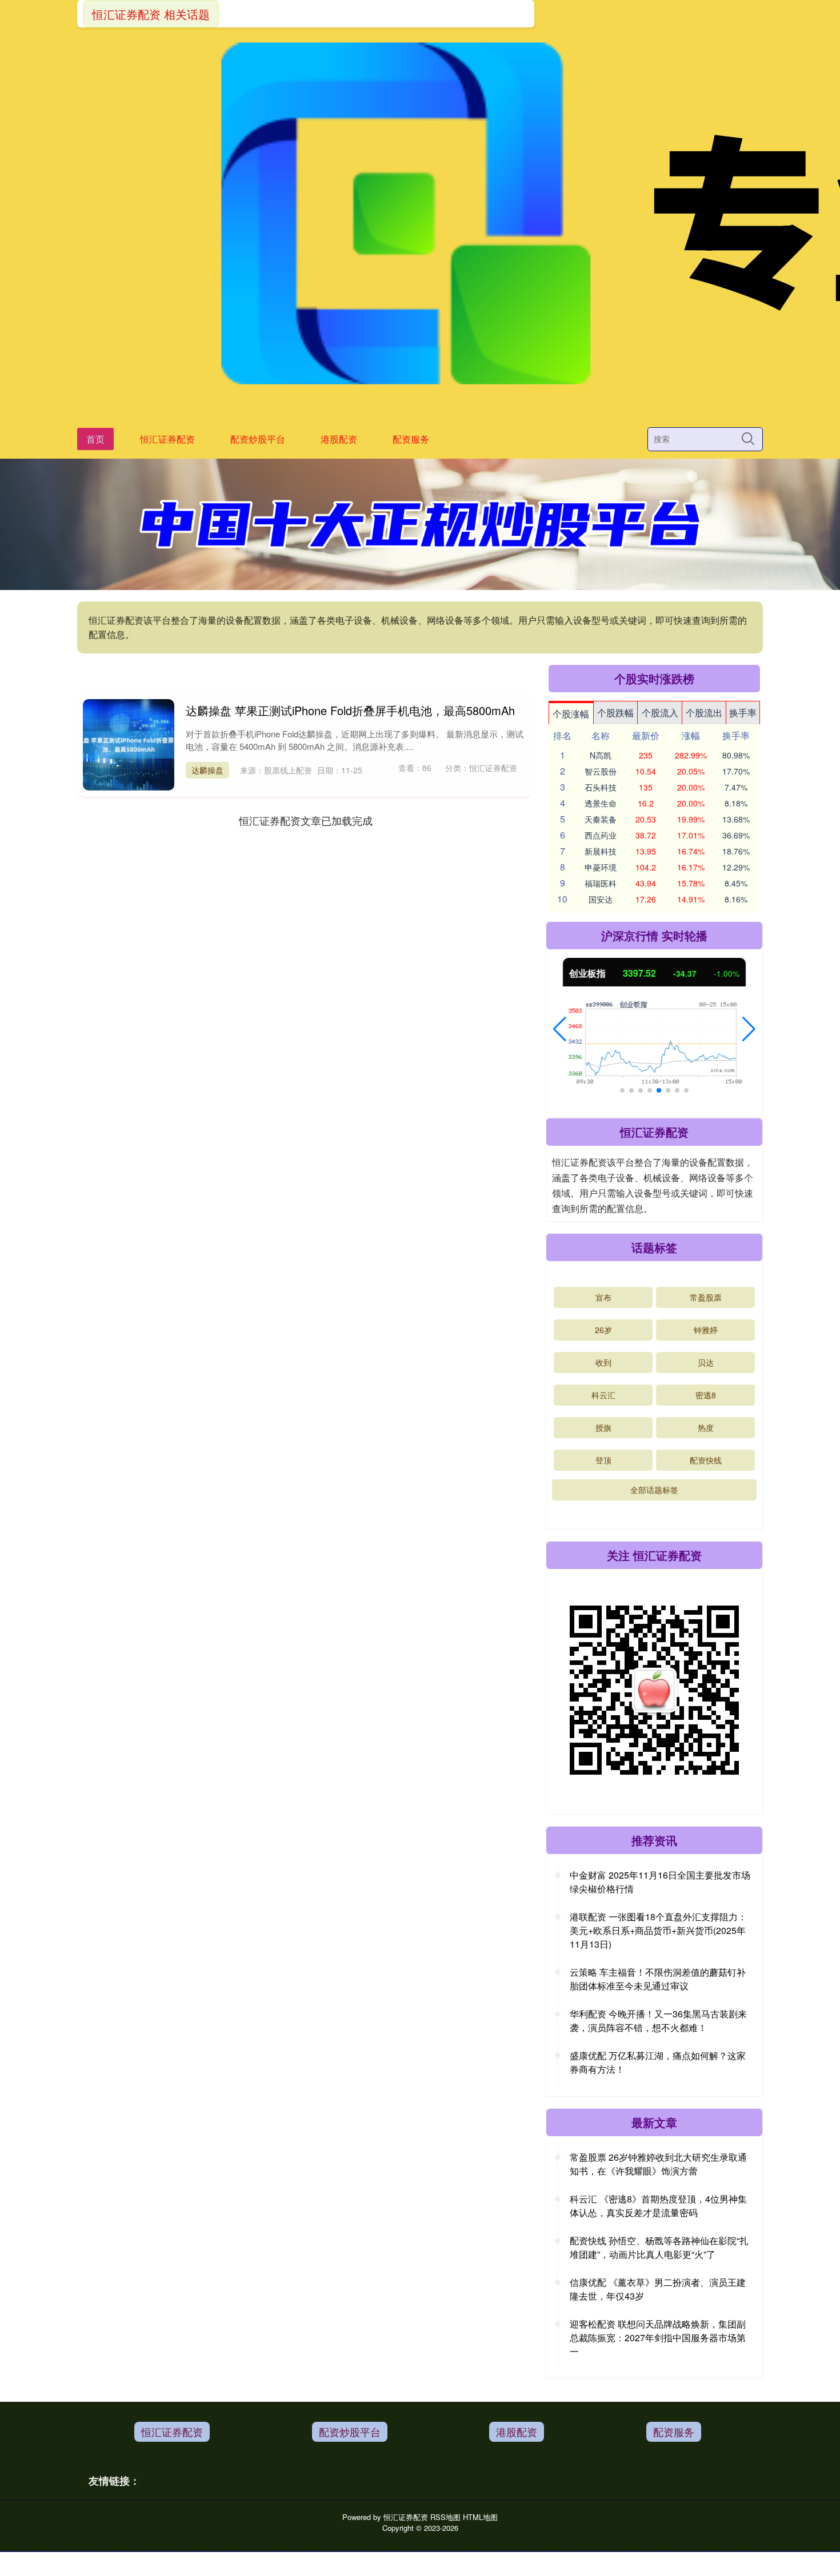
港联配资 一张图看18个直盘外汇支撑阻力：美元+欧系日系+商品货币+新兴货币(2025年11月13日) (658, 1930)
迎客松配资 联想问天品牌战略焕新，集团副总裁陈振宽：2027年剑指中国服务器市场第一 (658, 2338)
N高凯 (601, 755)
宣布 (603, 1297)
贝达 (706, 1362)
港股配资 (339, 439)
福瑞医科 (601, 883)
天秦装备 (601, 819)
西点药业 (601, 835)
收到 (603, 1362)
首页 (95, 439)
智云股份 (601, 771)
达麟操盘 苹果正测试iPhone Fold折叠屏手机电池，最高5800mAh (350, 710)
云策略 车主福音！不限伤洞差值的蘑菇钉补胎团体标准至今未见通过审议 (658, 1979)
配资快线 (706, 1460)
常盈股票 (706, 1297)
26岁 (603, 1330)
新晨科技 (601, 851)
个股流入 (660, 713)
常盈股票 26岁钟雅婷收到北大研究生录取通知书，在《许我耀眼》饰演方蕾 (658, 2164)
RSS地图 (445, 2517)
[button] (560, 1029)
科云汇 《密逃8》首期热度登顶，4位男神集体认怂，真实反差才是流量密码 (658, 2206)
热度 (706, 1427)
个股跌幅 (615, 713)
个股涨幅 (571, 714)
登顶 (603, 1460)
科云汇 (603, 1395)
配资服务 (411, 439)
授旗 (603, 1427)
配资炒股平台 (258, 439)
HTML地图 (480, 2517)
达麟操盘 (207, 770)
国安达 (601, 899)
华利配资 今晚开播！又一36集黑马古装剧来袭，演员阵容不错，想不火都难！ (658, 2021)
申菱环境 (601, 867)
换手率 (743, 713)
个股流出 (704, 713)
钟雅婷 (706, 1330)
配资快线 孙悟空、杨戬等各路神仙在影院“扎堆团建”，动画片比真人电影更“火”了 (659, 2247)
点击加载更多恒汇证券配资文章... (306, 820)
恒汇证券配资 (167, 439)
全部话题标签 (654, 1490)
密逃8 (706, 1395)
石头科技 (601, 787)
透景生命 (601, 803)
